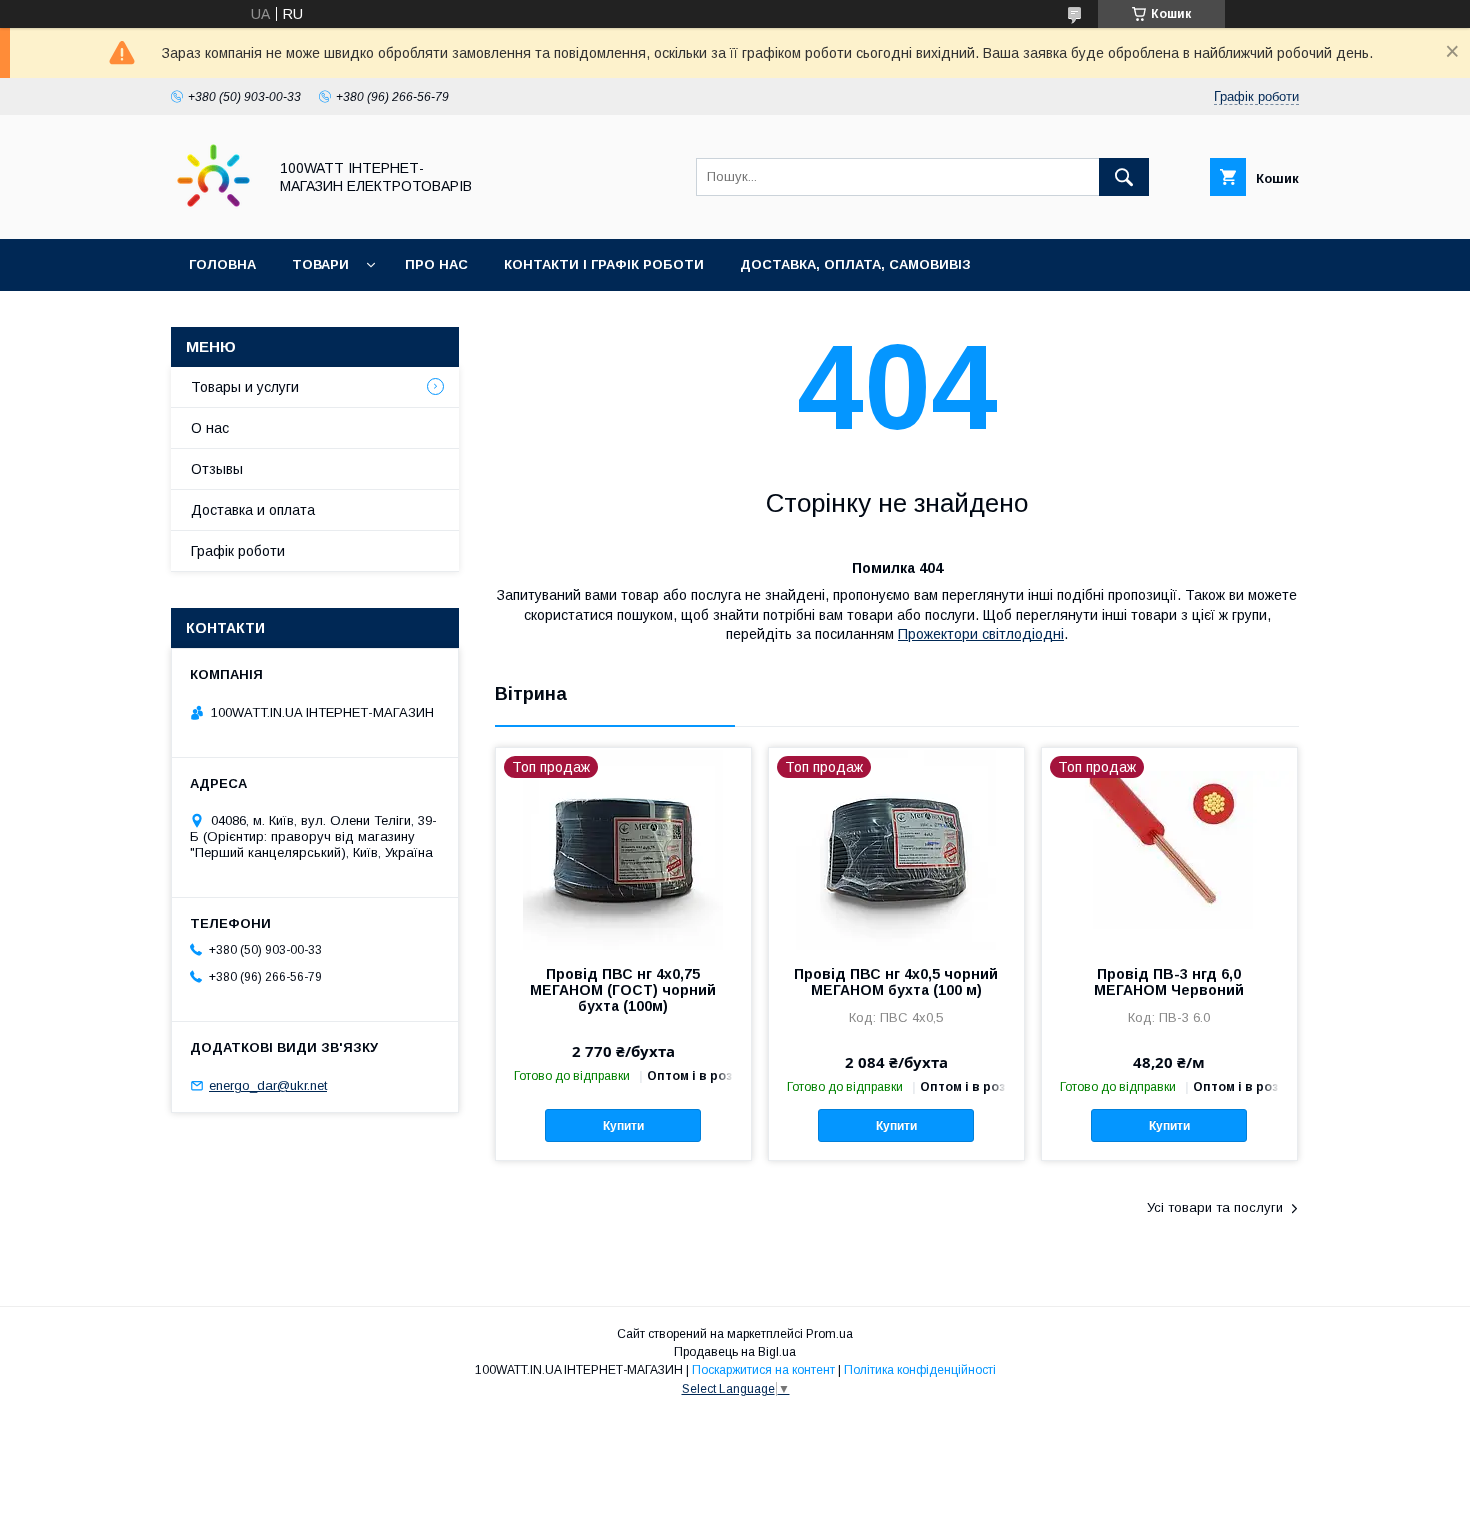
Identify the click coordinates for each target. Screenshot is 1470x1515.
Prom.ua (829, 1334)
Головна (222, 264)
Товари (320, 264)
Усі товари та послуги (1215, 1207)
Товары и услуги (245, 387)
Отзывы (217, 469)
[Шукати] (1124, 177)
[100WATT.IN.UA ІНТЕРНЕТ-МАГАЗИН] (213, 213)
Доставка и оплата (253, 510)
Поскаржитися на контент (763, 1370)
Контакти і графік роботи (604, 264)
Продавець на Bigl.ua (735, 1352)
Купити (623, 1126)
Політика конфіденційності (920, 1370)
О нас (210, 428)
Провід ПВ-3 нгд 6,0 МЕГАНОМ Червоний (1169, 982)
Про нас (436, 264)
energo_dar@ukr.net (268, 1085)
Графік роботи (238, 551)
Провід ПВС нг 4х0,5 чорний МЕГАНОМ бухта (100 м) (896, 982)
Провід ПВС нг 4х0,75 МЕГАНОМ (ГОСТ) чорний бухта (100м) (623, 990)
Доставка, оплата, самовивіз (855, 264)
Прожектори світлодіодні (981, 634)
